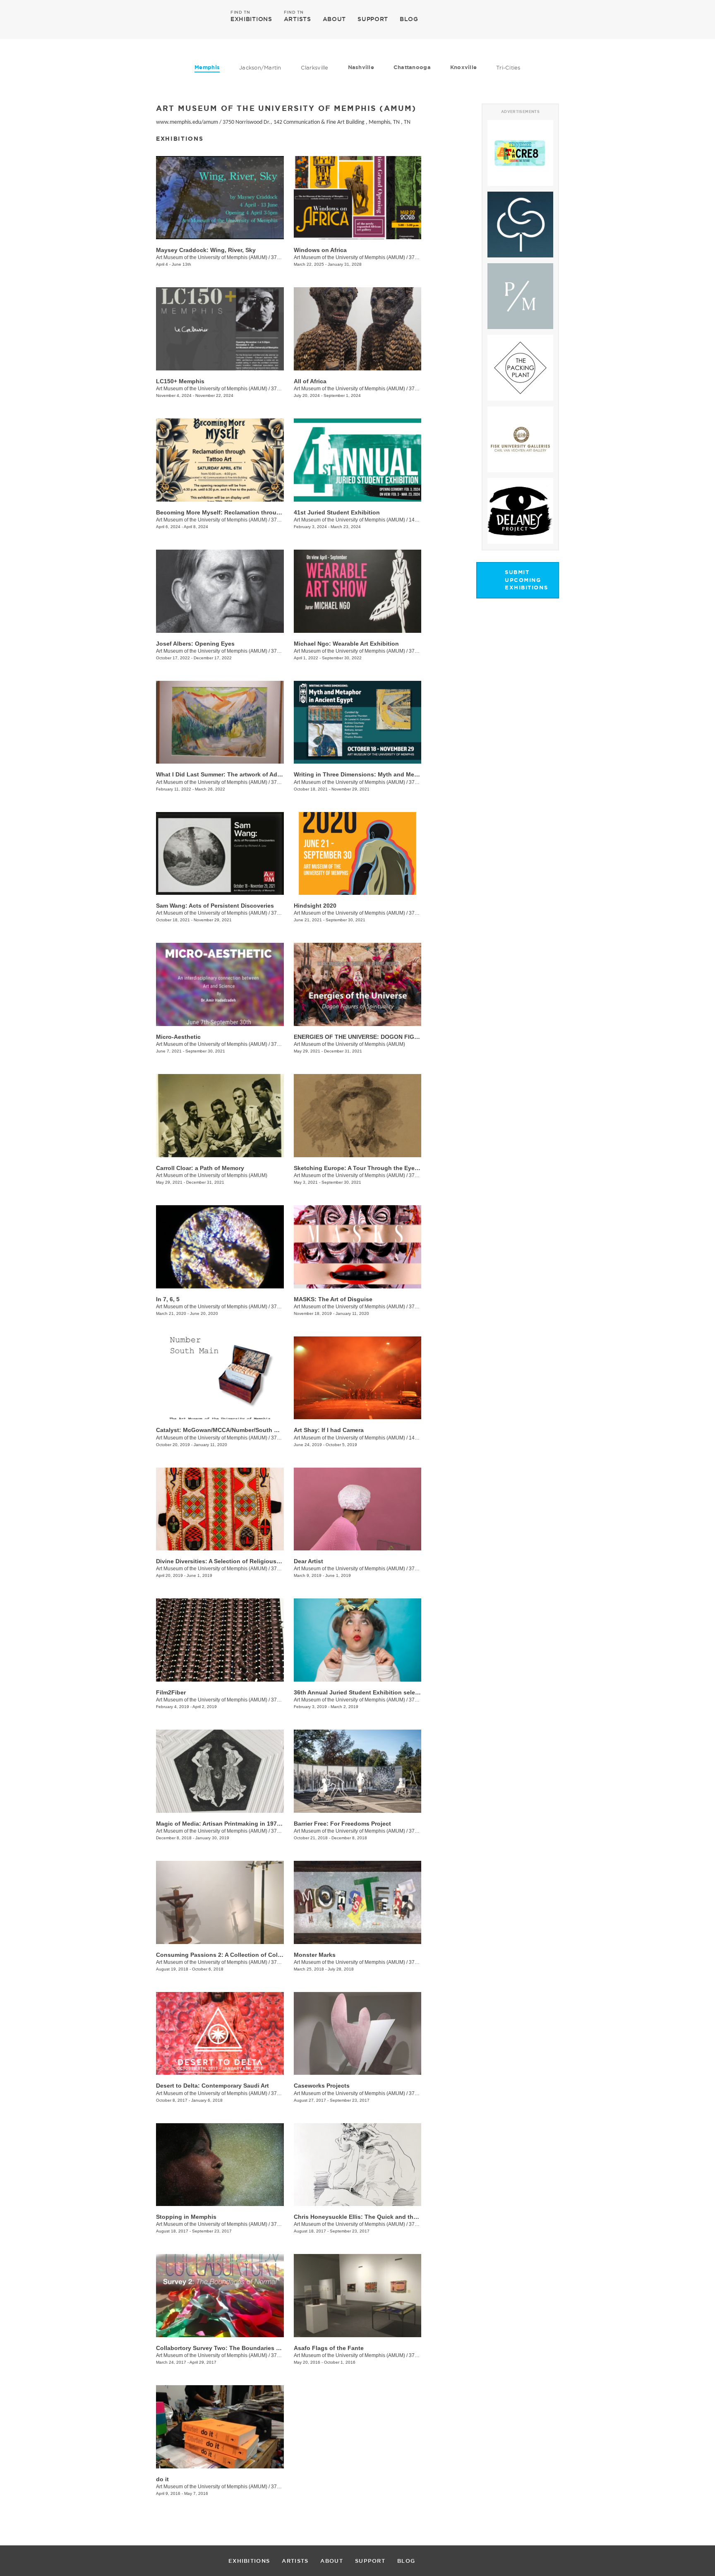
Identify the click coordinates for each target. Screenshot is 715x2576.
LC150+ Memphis (180, 381)
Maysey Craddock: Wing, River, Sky (206, 250)
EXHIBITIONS (251, 19)
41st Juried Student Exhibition (337, 512)
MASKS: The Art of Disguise (333, 1299)
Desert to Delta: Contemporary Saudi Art (212, 2086)
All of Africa (310, 381)
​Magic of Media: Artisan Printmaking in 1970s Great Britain (238, 1824)
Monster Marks (315, 1955)
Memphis (207, 67)
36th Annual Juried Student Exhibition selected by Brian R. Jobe (385, 1692)
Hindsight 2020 (315, 906)
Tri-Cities (508, 67)
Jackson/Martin (260, 67)
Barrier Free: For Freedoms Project (342, 1824)
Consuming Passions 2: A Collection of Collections (228, 1955)
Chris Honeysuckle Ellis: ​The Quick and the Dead (363, 2217)
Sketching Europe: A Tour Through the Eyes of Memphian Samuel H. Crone (399, 1168)
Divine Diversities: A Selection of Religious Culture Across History (249, 1561)
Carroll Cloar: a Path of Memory (200, 1168)
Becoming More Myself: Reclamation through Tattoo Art (235, 512)
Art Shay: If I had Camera (329, 1430)
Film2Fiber (171, 1692)
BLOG (409, 19)
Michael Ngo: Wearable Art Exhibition (346, 644)
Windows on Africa (320, 250)
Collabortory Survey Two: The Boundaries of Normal (230, 2348)
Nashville (361, 67)
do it (162, 2479)
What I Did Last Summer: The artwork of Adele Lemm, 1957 (238, 774)
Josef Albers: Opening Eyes (195, 644)
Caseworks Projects (322, 2086)
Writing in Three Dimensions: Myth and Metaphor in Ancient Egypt (387, 774)
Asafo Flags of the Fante (329, 2348)
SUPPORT (373, 19)
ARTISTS (298, 19)
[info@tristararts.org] (589, 19)
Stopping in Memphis (186, 2217)
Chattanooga (412, 67)
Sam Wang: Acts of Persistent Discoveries (215, 906)
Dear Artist (308, 1561)
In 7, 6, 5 (168, 1299)
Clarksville (315, 67)
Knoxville (463, 67)
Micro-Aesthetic (178, 1037)
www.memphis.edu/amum (187, 122)
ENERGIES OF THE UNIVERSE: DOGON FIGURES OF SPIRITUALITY (387, 1037)
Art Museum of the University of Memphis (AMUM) (212, 257)
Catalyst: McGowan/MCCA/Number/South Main (222, 1430)
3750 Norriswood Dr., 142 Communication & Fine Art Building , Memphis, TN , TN (317, 122)
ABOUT (335, 19)
